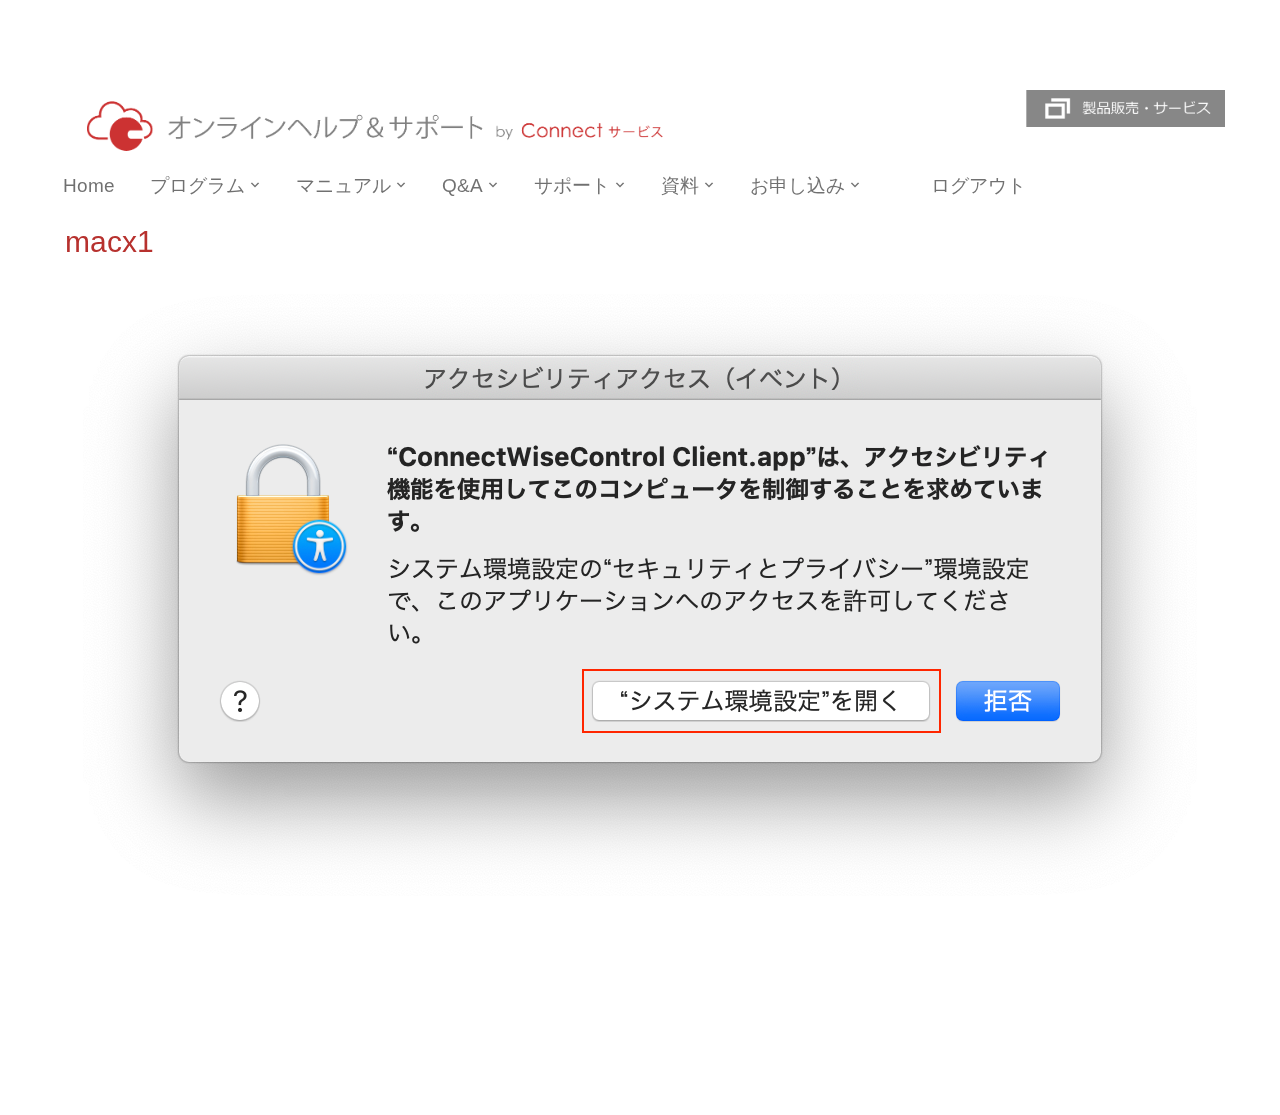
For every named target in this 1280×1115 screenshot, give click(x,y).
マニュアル (343, 185)
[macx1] (640, 594)
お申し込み (797, 185)
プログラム (197, 185)
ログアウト (978, 185)
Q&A (462, 185)
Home (89, 185)
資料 (680, 185)
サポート (572, 185)
